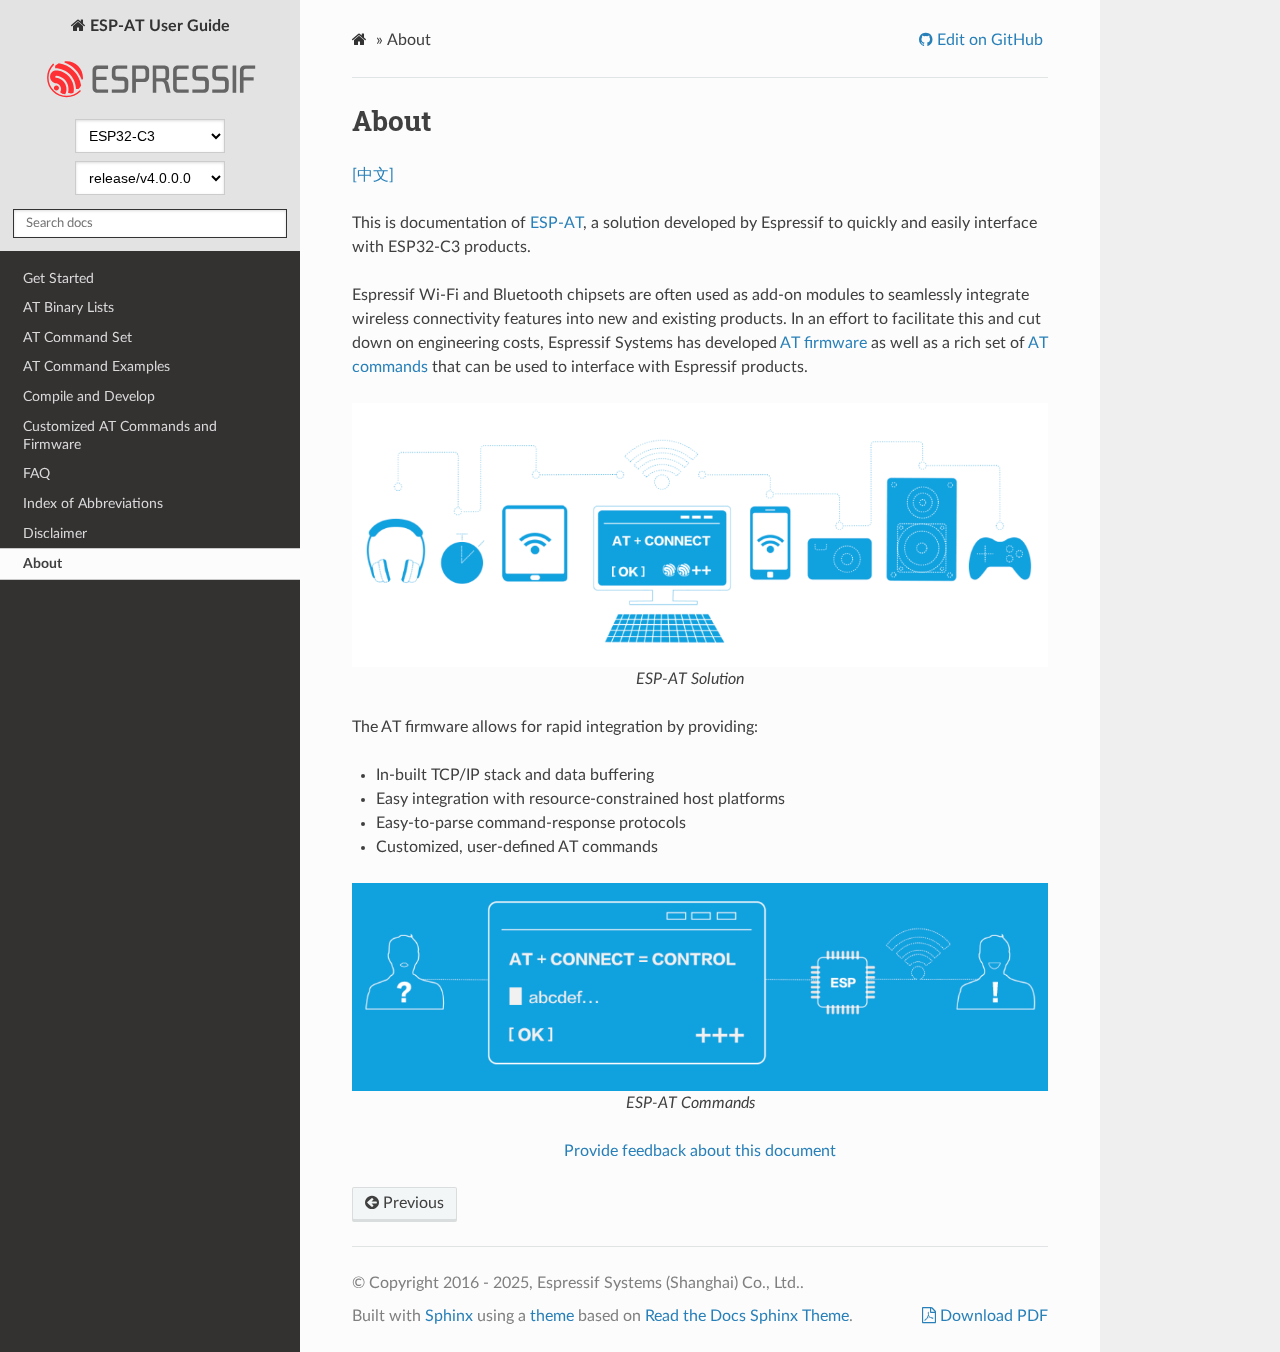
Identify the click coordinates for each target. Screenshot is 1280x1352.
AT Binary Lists (68, 307)
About (42, 563)
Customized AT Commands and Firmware (120, 435)
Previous (411, 1203)
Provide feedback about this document (700, 1151)
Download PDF (992, 1316)
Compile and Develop (89, 396)
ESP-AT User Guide (158, 26)
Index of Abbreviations (93, 503)
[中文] (373, 175)
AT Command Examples (96, 366)
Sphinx (449, 1316)
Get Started (58, 278)
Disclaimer (55, 533)
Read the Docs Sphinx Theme (747, 1316)
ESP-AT (556, 223)
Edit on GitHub (988, 40)
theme (552, 1316)
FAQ (36, 473)
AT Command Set (77, 337)
